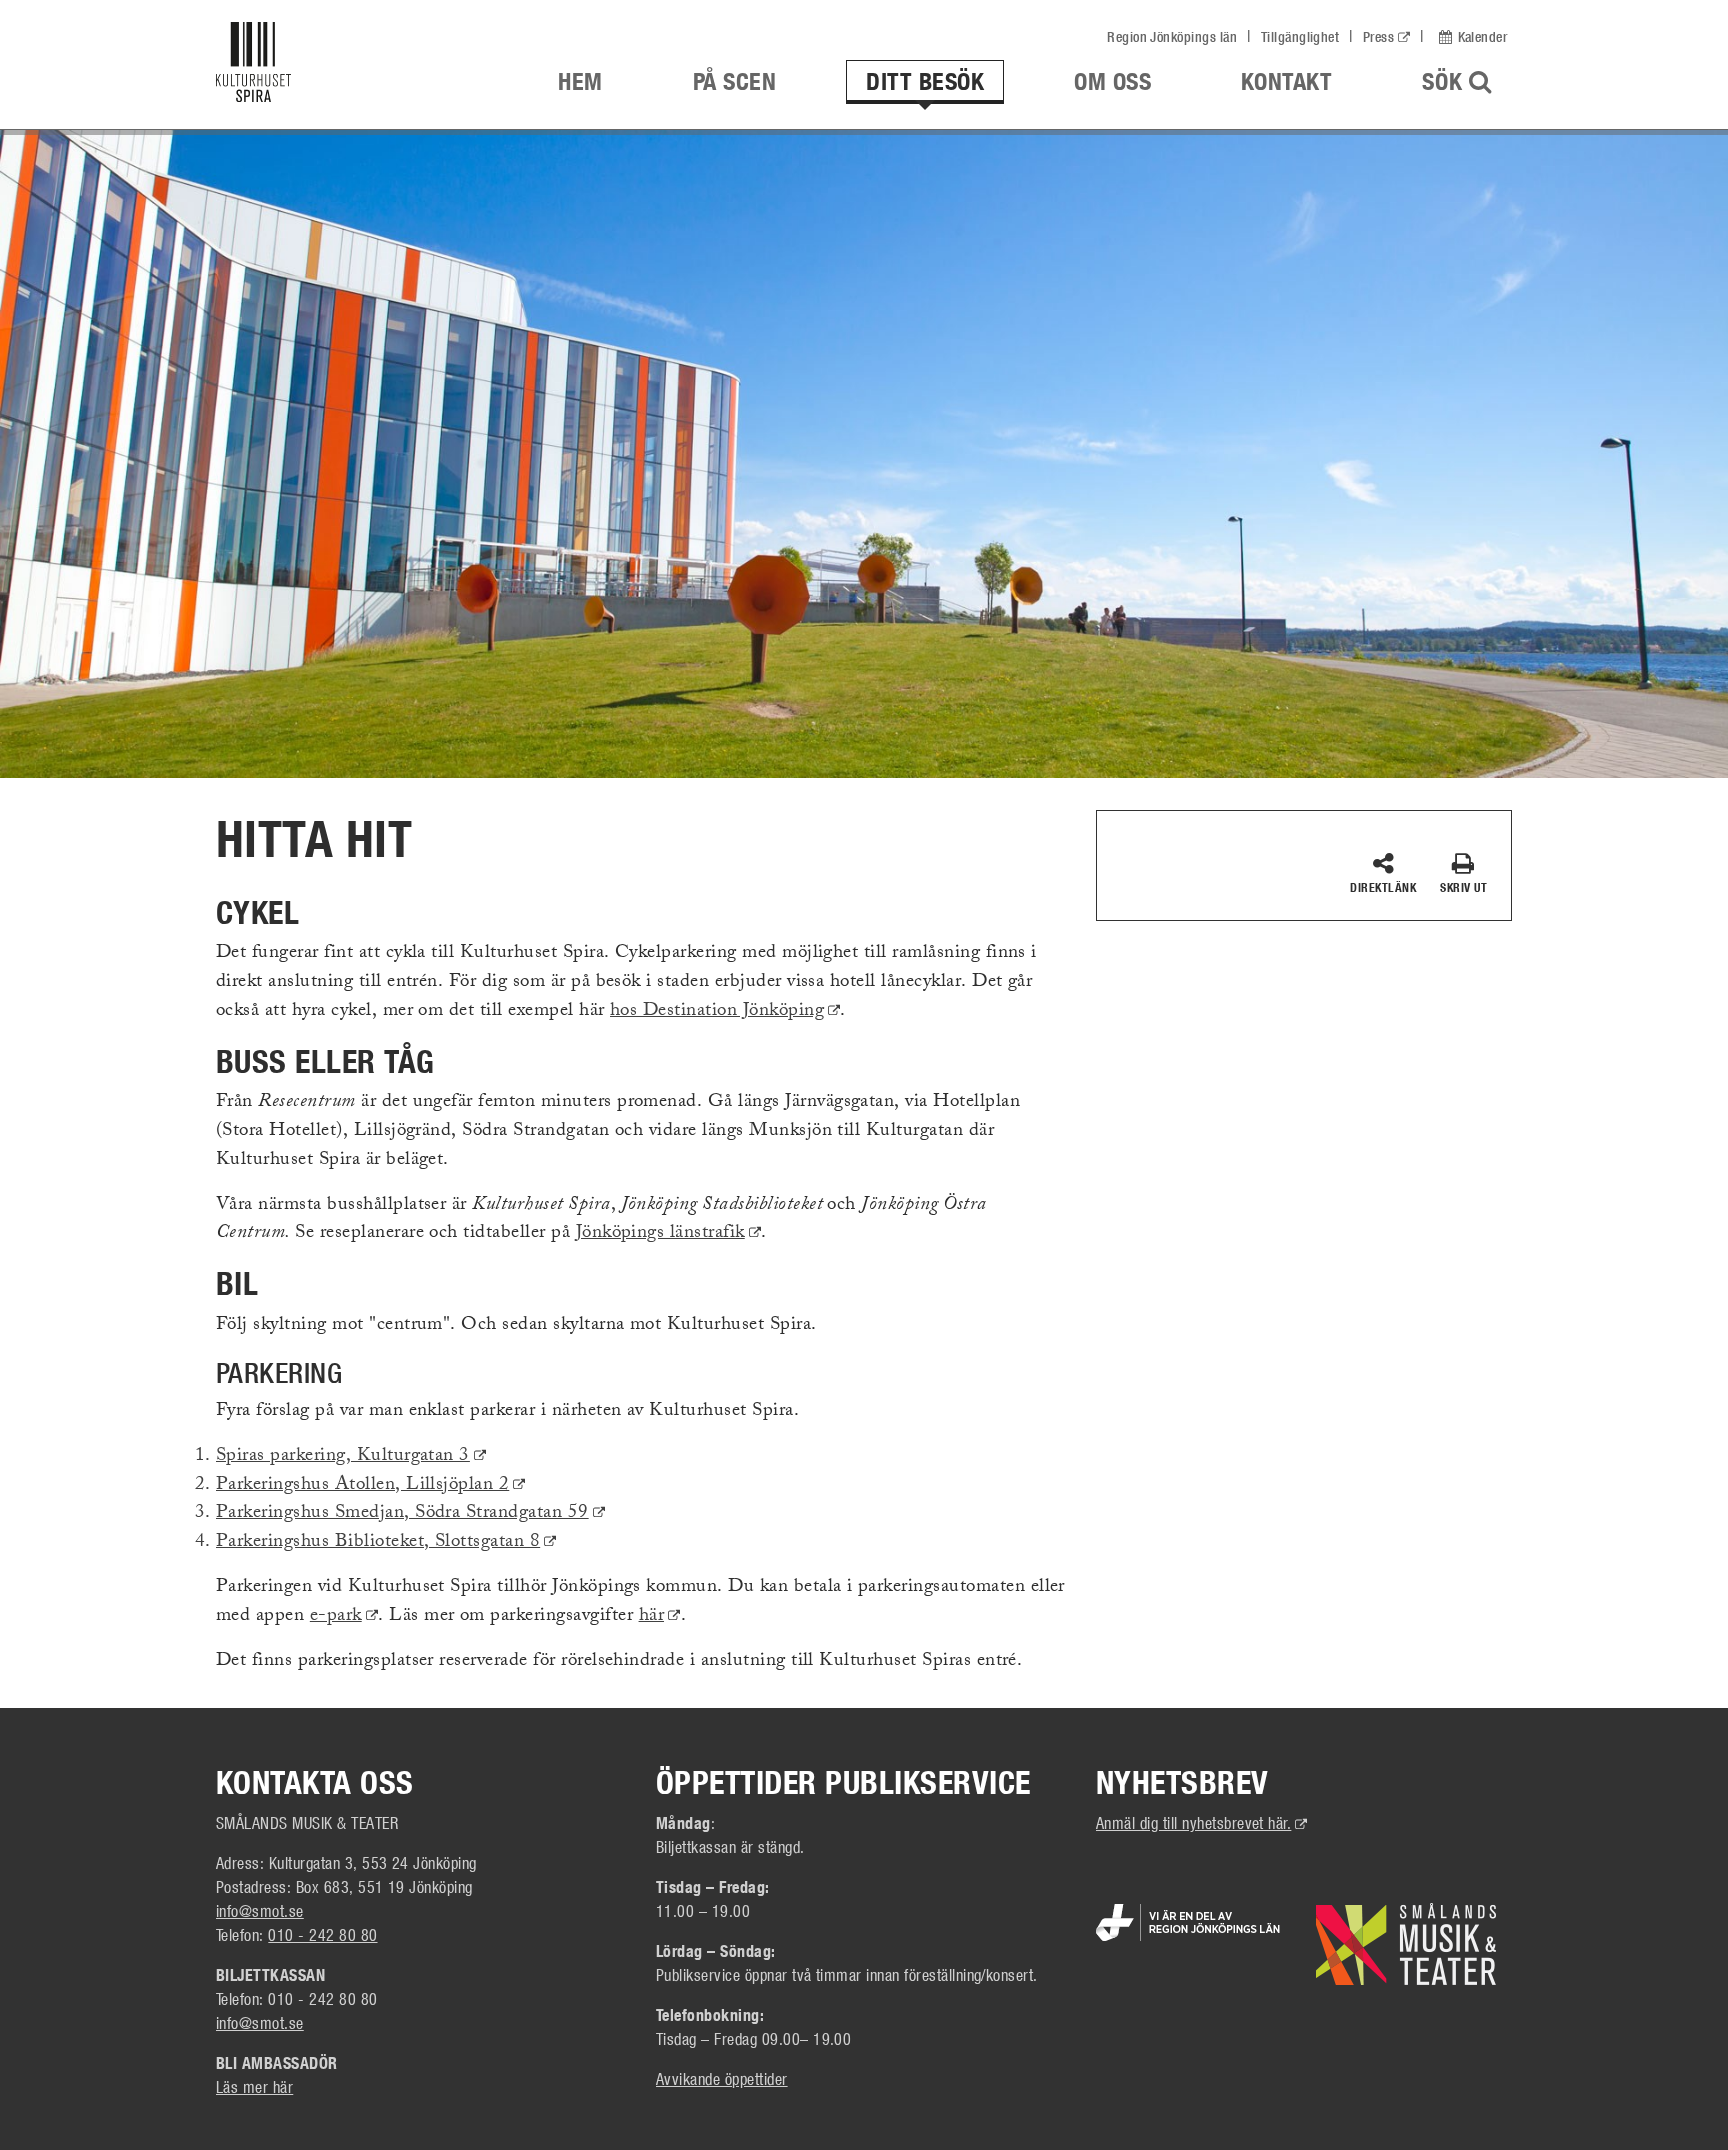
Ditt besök (925, 81)
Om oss (1112, 81)
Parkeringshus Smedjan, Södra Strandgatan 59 (410, 1514)
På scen (734, 81)
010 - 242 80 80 (322, 1934)
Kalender (1482, 37)
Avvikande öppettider (722, 2078)
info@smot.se (260, 1910)
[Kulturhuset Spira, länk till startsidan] (352, 67)
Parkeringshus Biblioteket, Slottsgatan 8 (386, 1543)
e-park (344, 1617)
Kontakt (1286, 81)
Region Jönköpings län (1172, 37)
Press (1378, 37)
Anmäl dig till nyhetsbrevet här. (1202, 1822)
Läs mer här (254, 2086)
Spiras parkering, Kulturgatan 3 (351, 1457)
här (660, 1617)
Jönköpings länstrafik (669, 1234)
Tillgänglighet (1300, 37)
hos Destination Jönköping (725, 1012)
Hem (580, 81)
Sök (1467, 81)
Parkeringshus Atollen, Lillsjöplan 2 (371, 1486)
